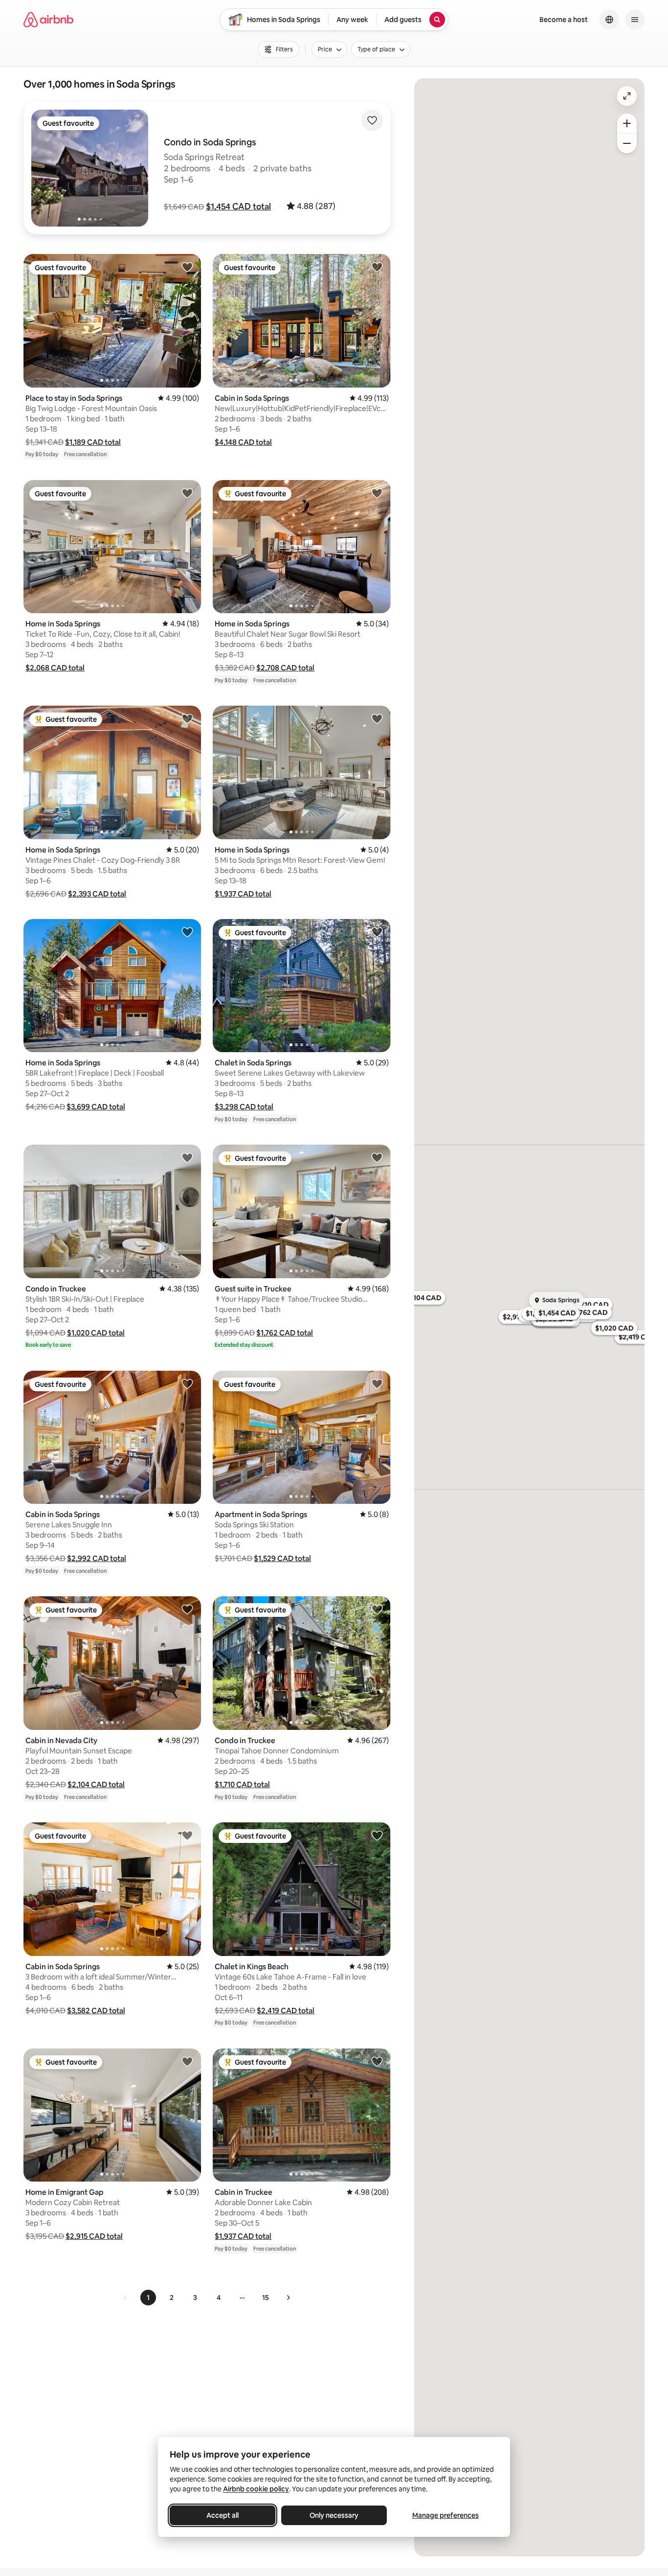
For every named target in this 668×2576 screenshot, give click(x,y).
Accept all (223, 2515)
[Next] (288, 2298)
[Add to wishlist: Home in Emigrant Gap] (187, 2061)
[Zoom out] (627, 143)
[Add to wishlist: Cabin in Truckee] (377, 2061)
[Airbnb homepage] (48, 20)
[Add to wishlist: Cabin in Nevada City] (187, 1609)
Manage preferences (445, 2515)
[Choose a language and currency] (609, 20)
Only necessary (334, 2515)
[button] (238, 207)
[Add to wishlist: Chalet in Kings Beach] (377, 1835)
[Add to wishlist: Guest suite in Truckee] (377, 1157)
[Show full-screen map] (627, 96)
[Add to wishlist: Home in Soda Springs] (187, 493)
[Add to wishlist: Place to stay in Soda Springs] (187, 267)
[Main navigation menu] (635, 20)
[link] (126, 2298)
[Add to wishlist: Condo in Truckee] (187, 1157)
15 (266, 2298)
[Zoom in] (627, 123)
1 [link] (148, 2298)
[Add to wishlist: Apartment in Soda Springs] (377, 1383)
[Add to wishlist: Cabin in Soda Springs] (377, 267)
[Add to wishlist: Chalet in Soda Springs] (377, 932)
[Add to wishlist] (372, 120)
